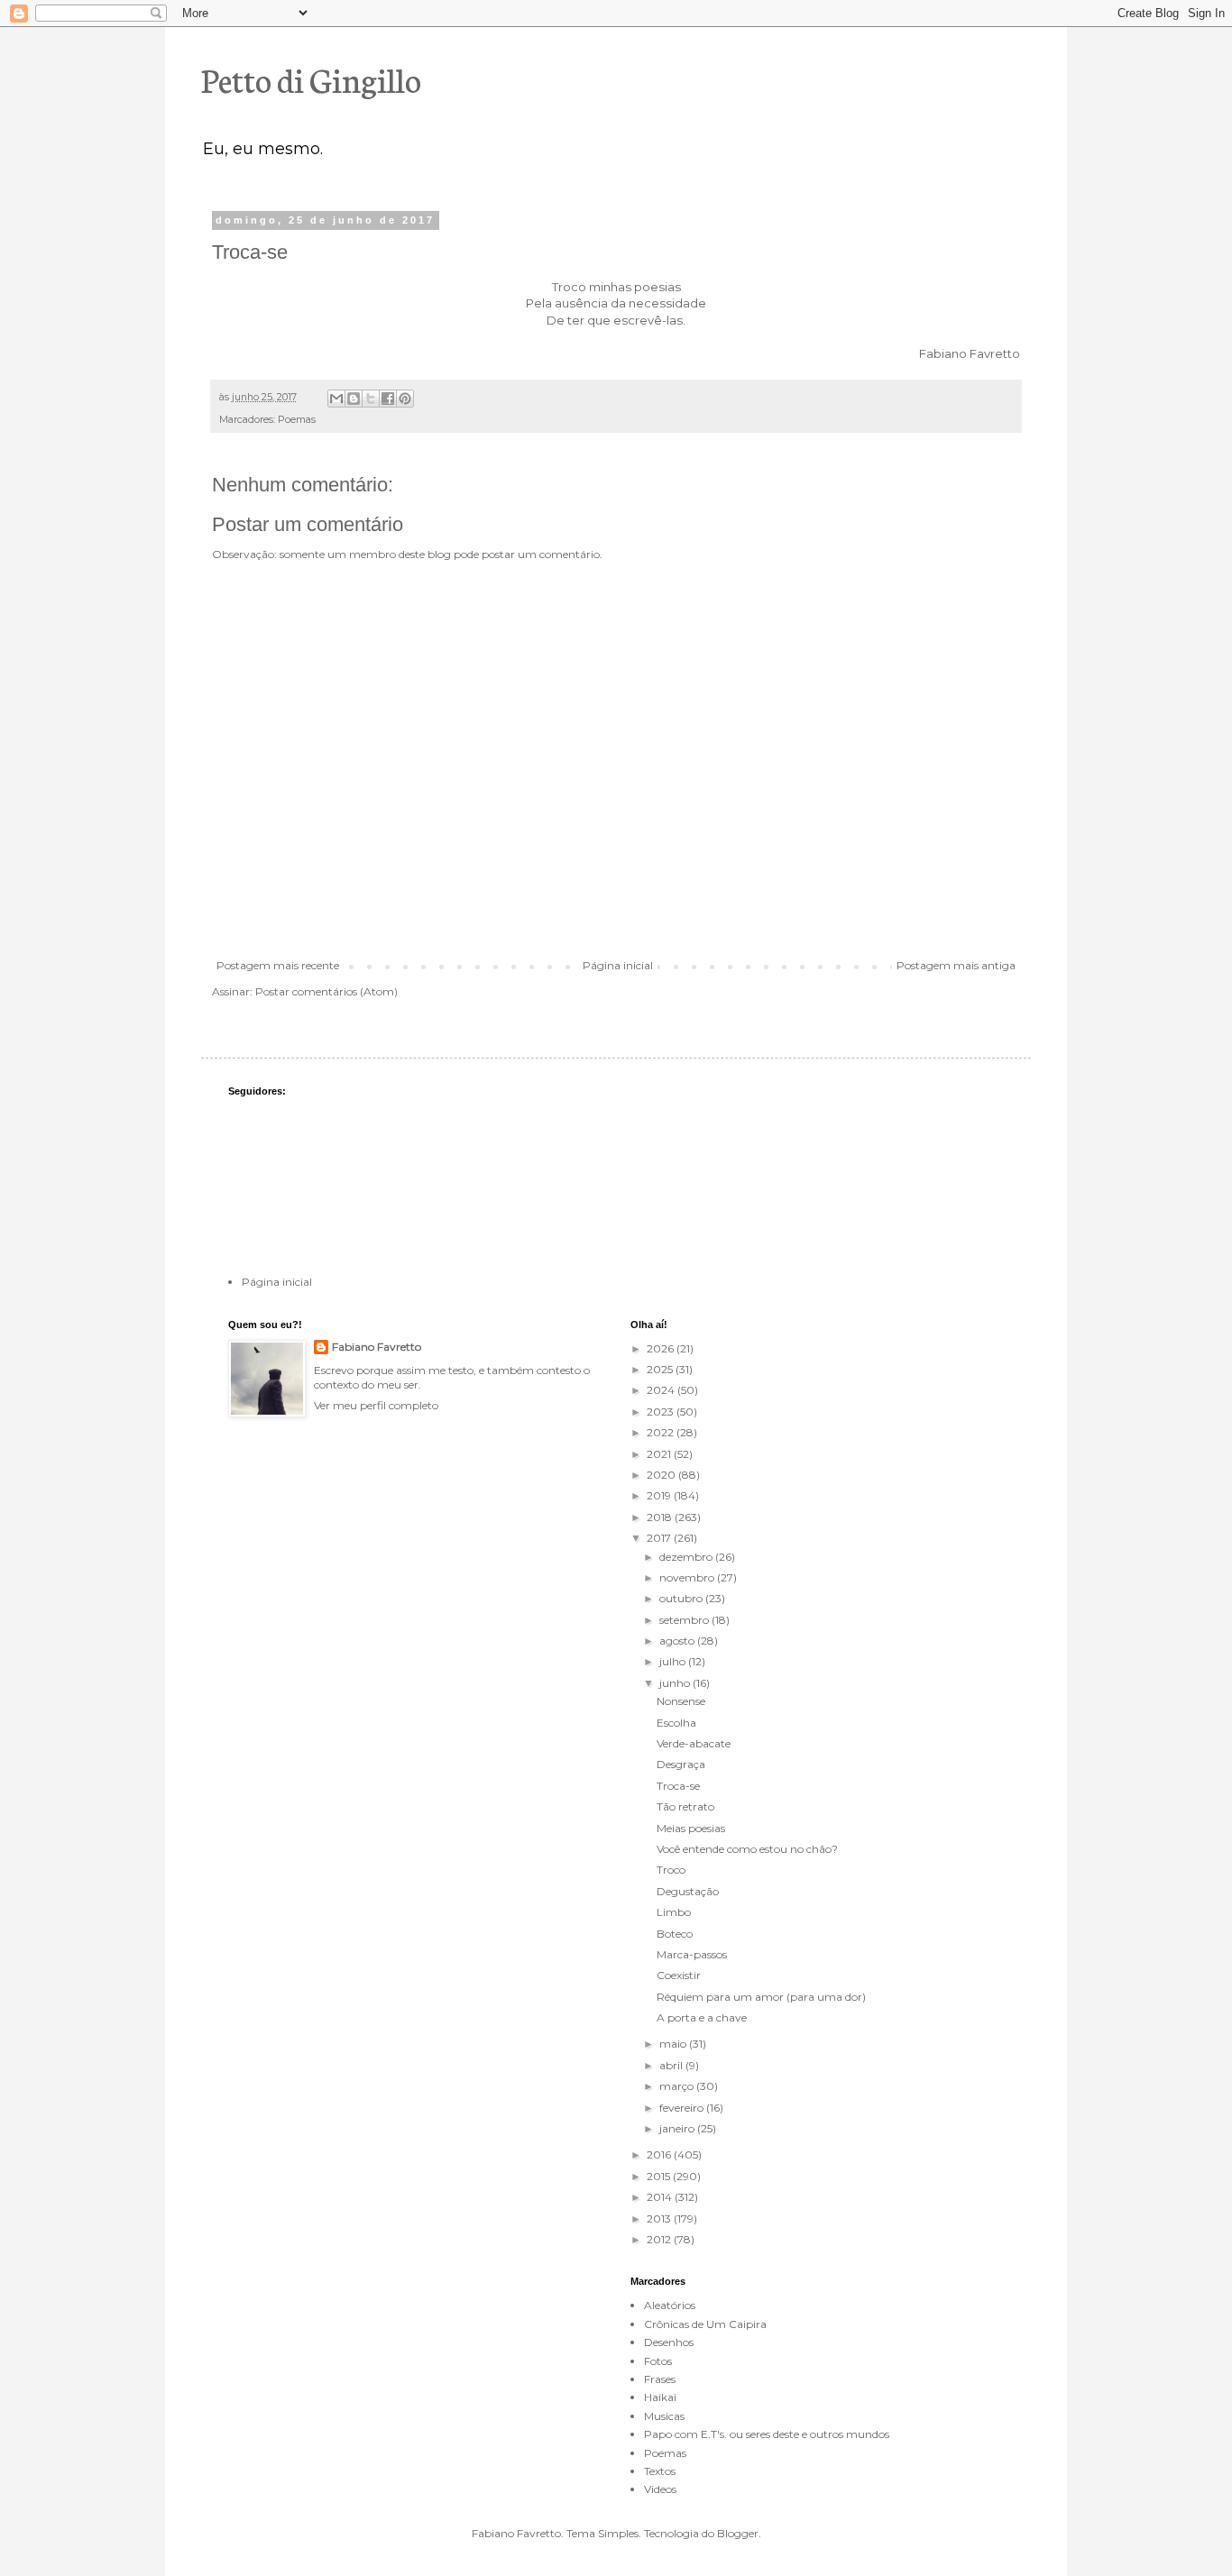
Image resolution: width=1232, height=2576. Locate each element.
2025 (661, 1369)
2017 (660, 1538)
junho (676, 1683)
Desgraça (681, 1764)
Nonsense (681, 1701)
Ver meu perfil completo (376, 1405)
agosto (678, 1641)
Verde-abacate (694, 1743)
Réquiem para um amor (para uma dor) (761, 1997)
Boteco (675, 1934)
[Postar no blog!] (354, 399)
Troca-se (678, 1786)
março (678, 2086)
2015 (660, 2176)
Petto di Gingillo (311, 78)
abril (672, 2065)
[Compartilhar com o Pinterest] (405, 399)
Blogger (738, 2533)
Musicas (664, 2416)
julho (674, 1661)
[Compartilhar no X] (371, 399)
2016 (660, 2154)
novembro (688, 1577)
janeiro (678, 2128)
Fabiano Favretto (377, 1347)
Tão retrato (685, 1806)
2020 (662, 1475)
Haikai (660, 2397)
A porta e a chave (702, 2017)
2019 (660, 1495)
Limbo (674, 1912)
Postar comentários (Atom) (326, 991)
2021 (660, 1454)
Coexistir (679, 1975)
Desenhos (669, 2342)
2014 (661, 2197)
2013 (660, 2218)
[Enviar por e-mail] (336, 399)
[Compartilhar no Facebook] (388, 399)
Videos (660, 2489)
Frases (660, 2379)
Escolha (676, 1723)
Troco (671, 1870)
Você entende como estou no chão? (747, 1849)
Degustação (688, 1891)
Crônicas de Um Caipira (705, 2324)
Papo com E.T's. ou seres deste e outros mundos (767, 2434)
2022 (662, 1432)
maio (674, 2044)
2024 (662, 1390)
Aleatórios (670, 2305)
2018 (661, 1517)
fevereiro (683, 2108)
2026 (662, 1348)
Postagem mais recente (278, 965)
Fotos (658, 2361)
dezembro (687, 1557)
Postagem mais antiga (956, 965)
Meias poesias (691, 1828)
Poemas (297, 420)
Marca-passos (692, 1954)
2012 (660, 2239)
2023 (662, 1412)
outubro (682, 1598)
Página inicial (618, 965)
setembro (685, 1620)
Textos (660, 2471)
